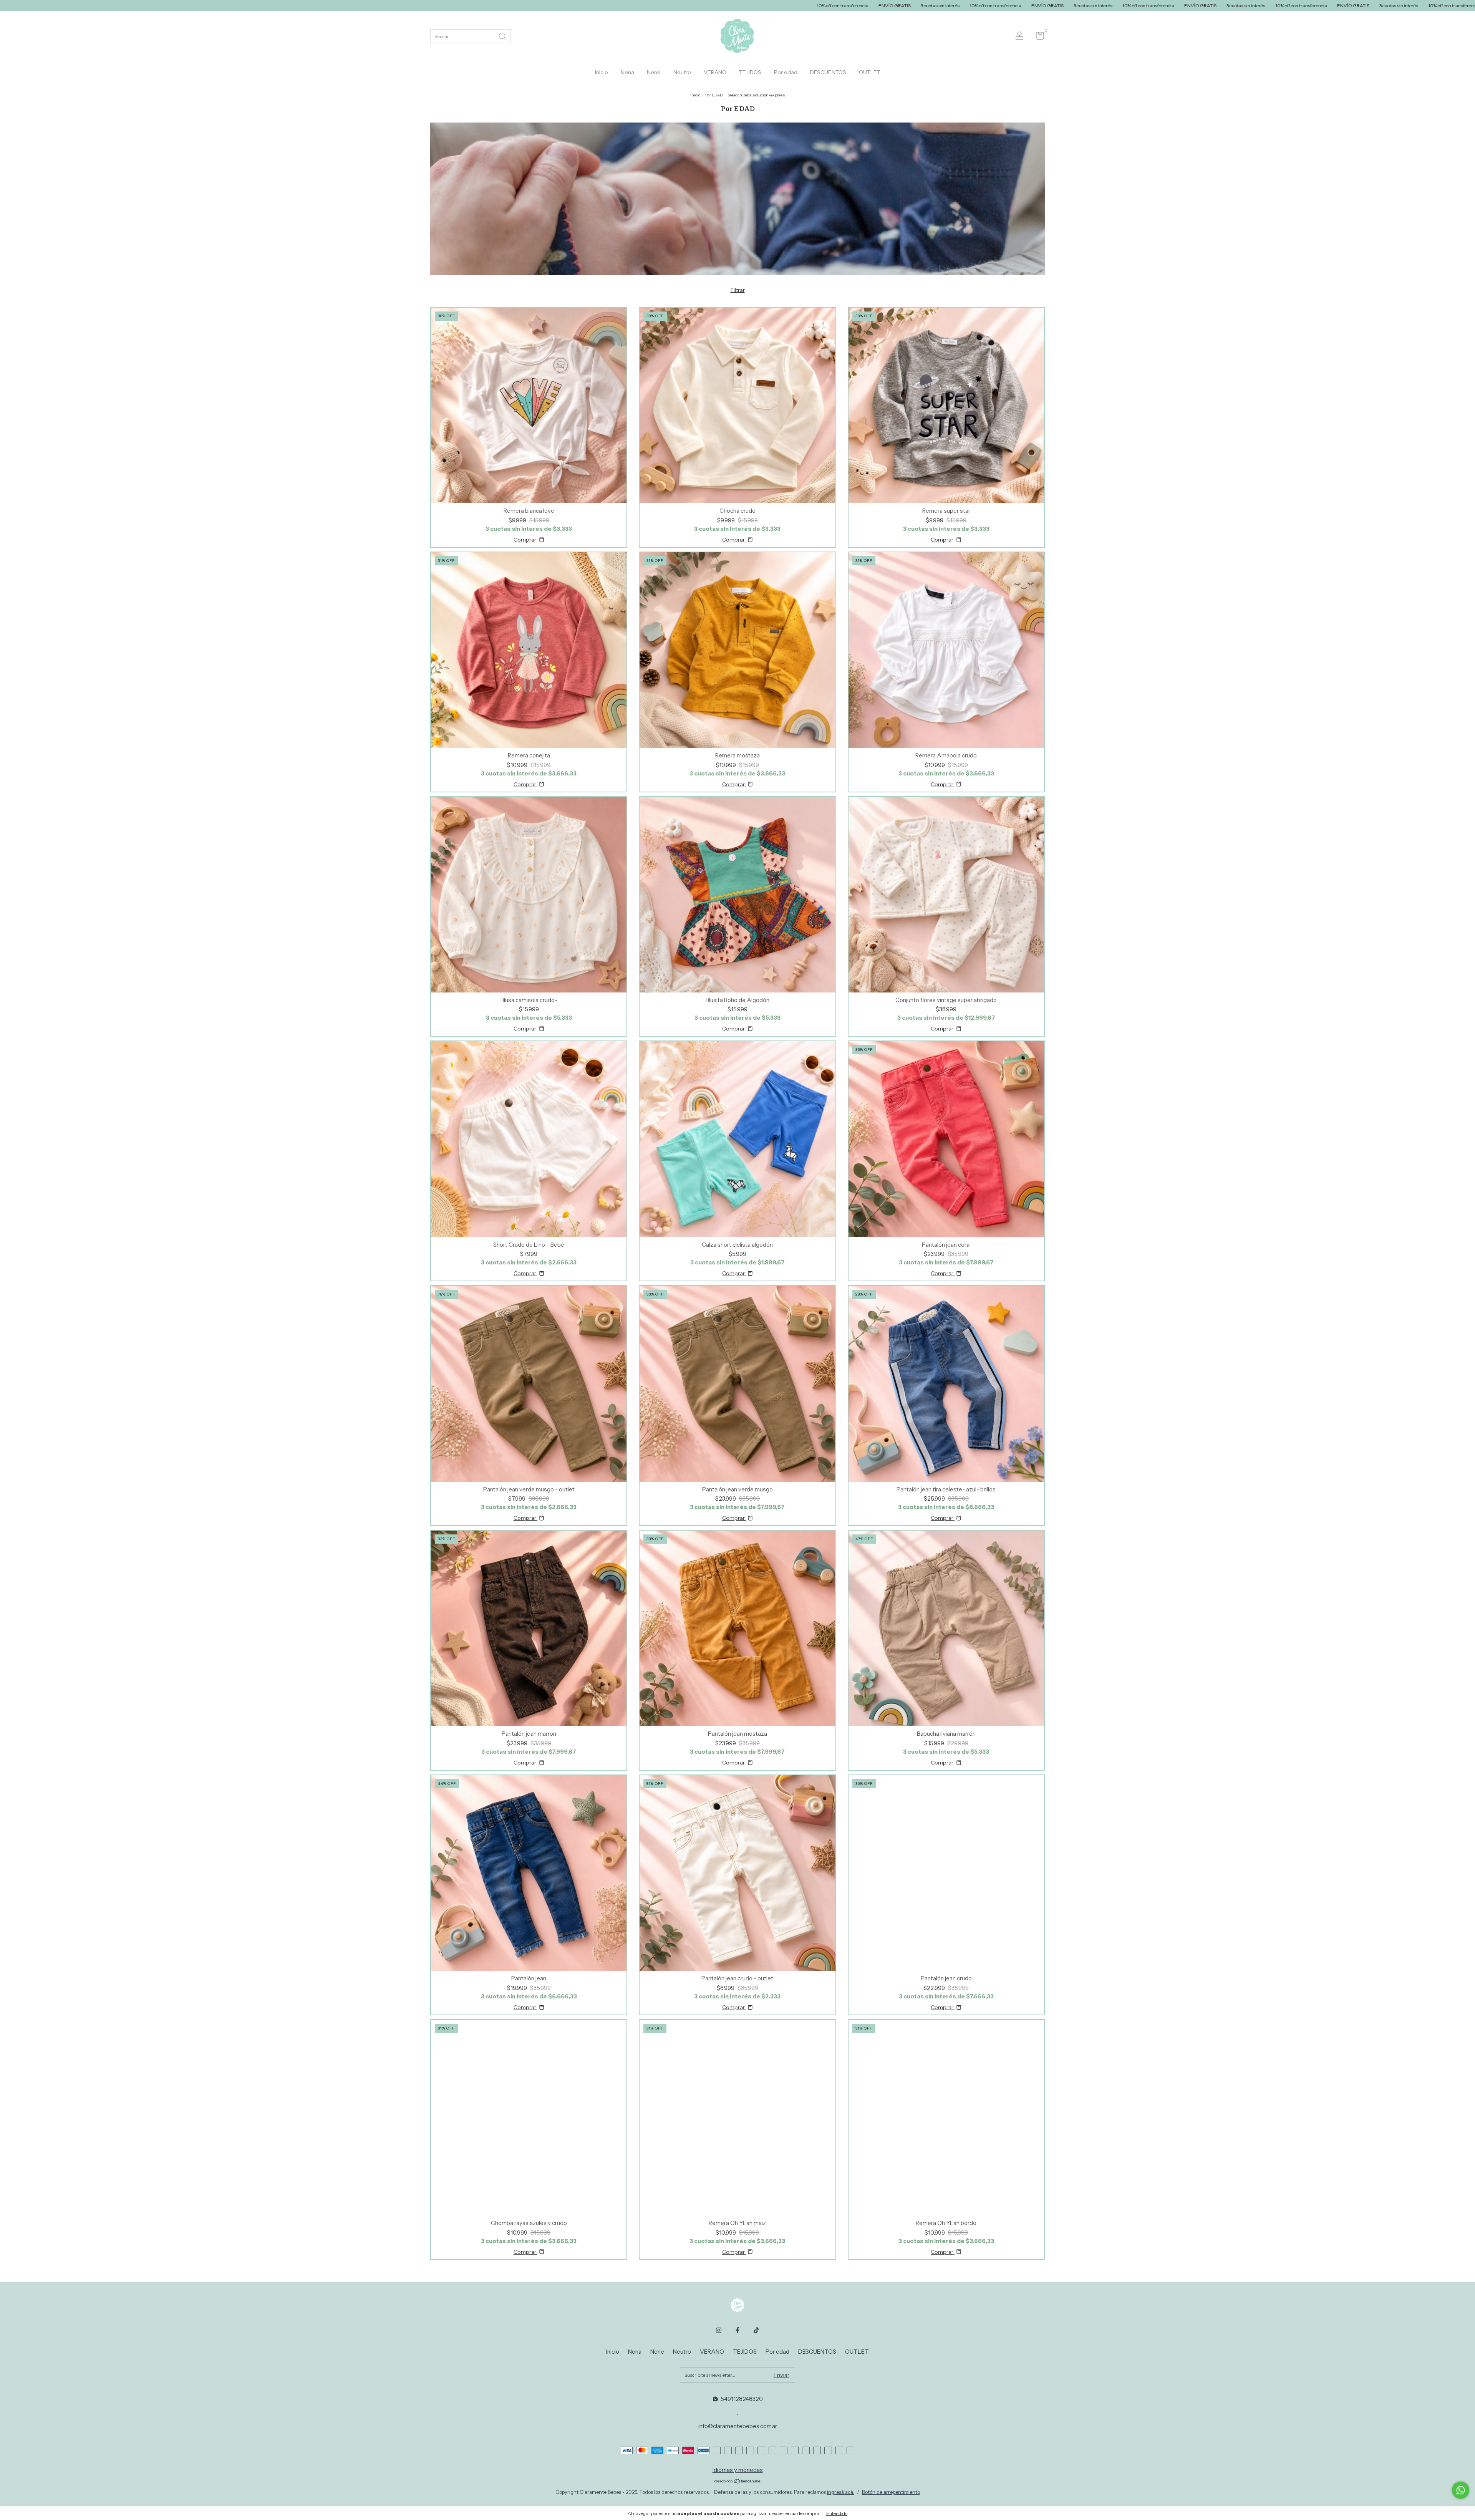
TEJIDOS (750, 72)
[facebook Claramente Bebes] (737, 2330)
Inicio (602, 72)
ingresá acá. (841, 2492)
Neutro (682, 72)
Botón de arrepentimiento (891, 2492)
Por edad (786, 72)
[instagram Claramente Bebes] (719, 2330)
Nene (654, 72)
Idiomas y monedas (738, 2470)
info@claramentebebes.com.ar (738, 2426)
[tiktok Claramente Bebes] (756, 2330)
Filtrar (738, 290)
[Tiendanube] (738, 2482)
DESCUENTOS (828, 72)
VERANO (715, 72)
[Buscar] (503, 36)
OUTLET (870, 72)
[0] (1037, 37)
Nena (627, 72)
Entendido (837, 2513)
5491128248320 (742, 2399)
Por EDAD (714, 95)
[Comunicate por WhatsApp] (1461, 2490)
